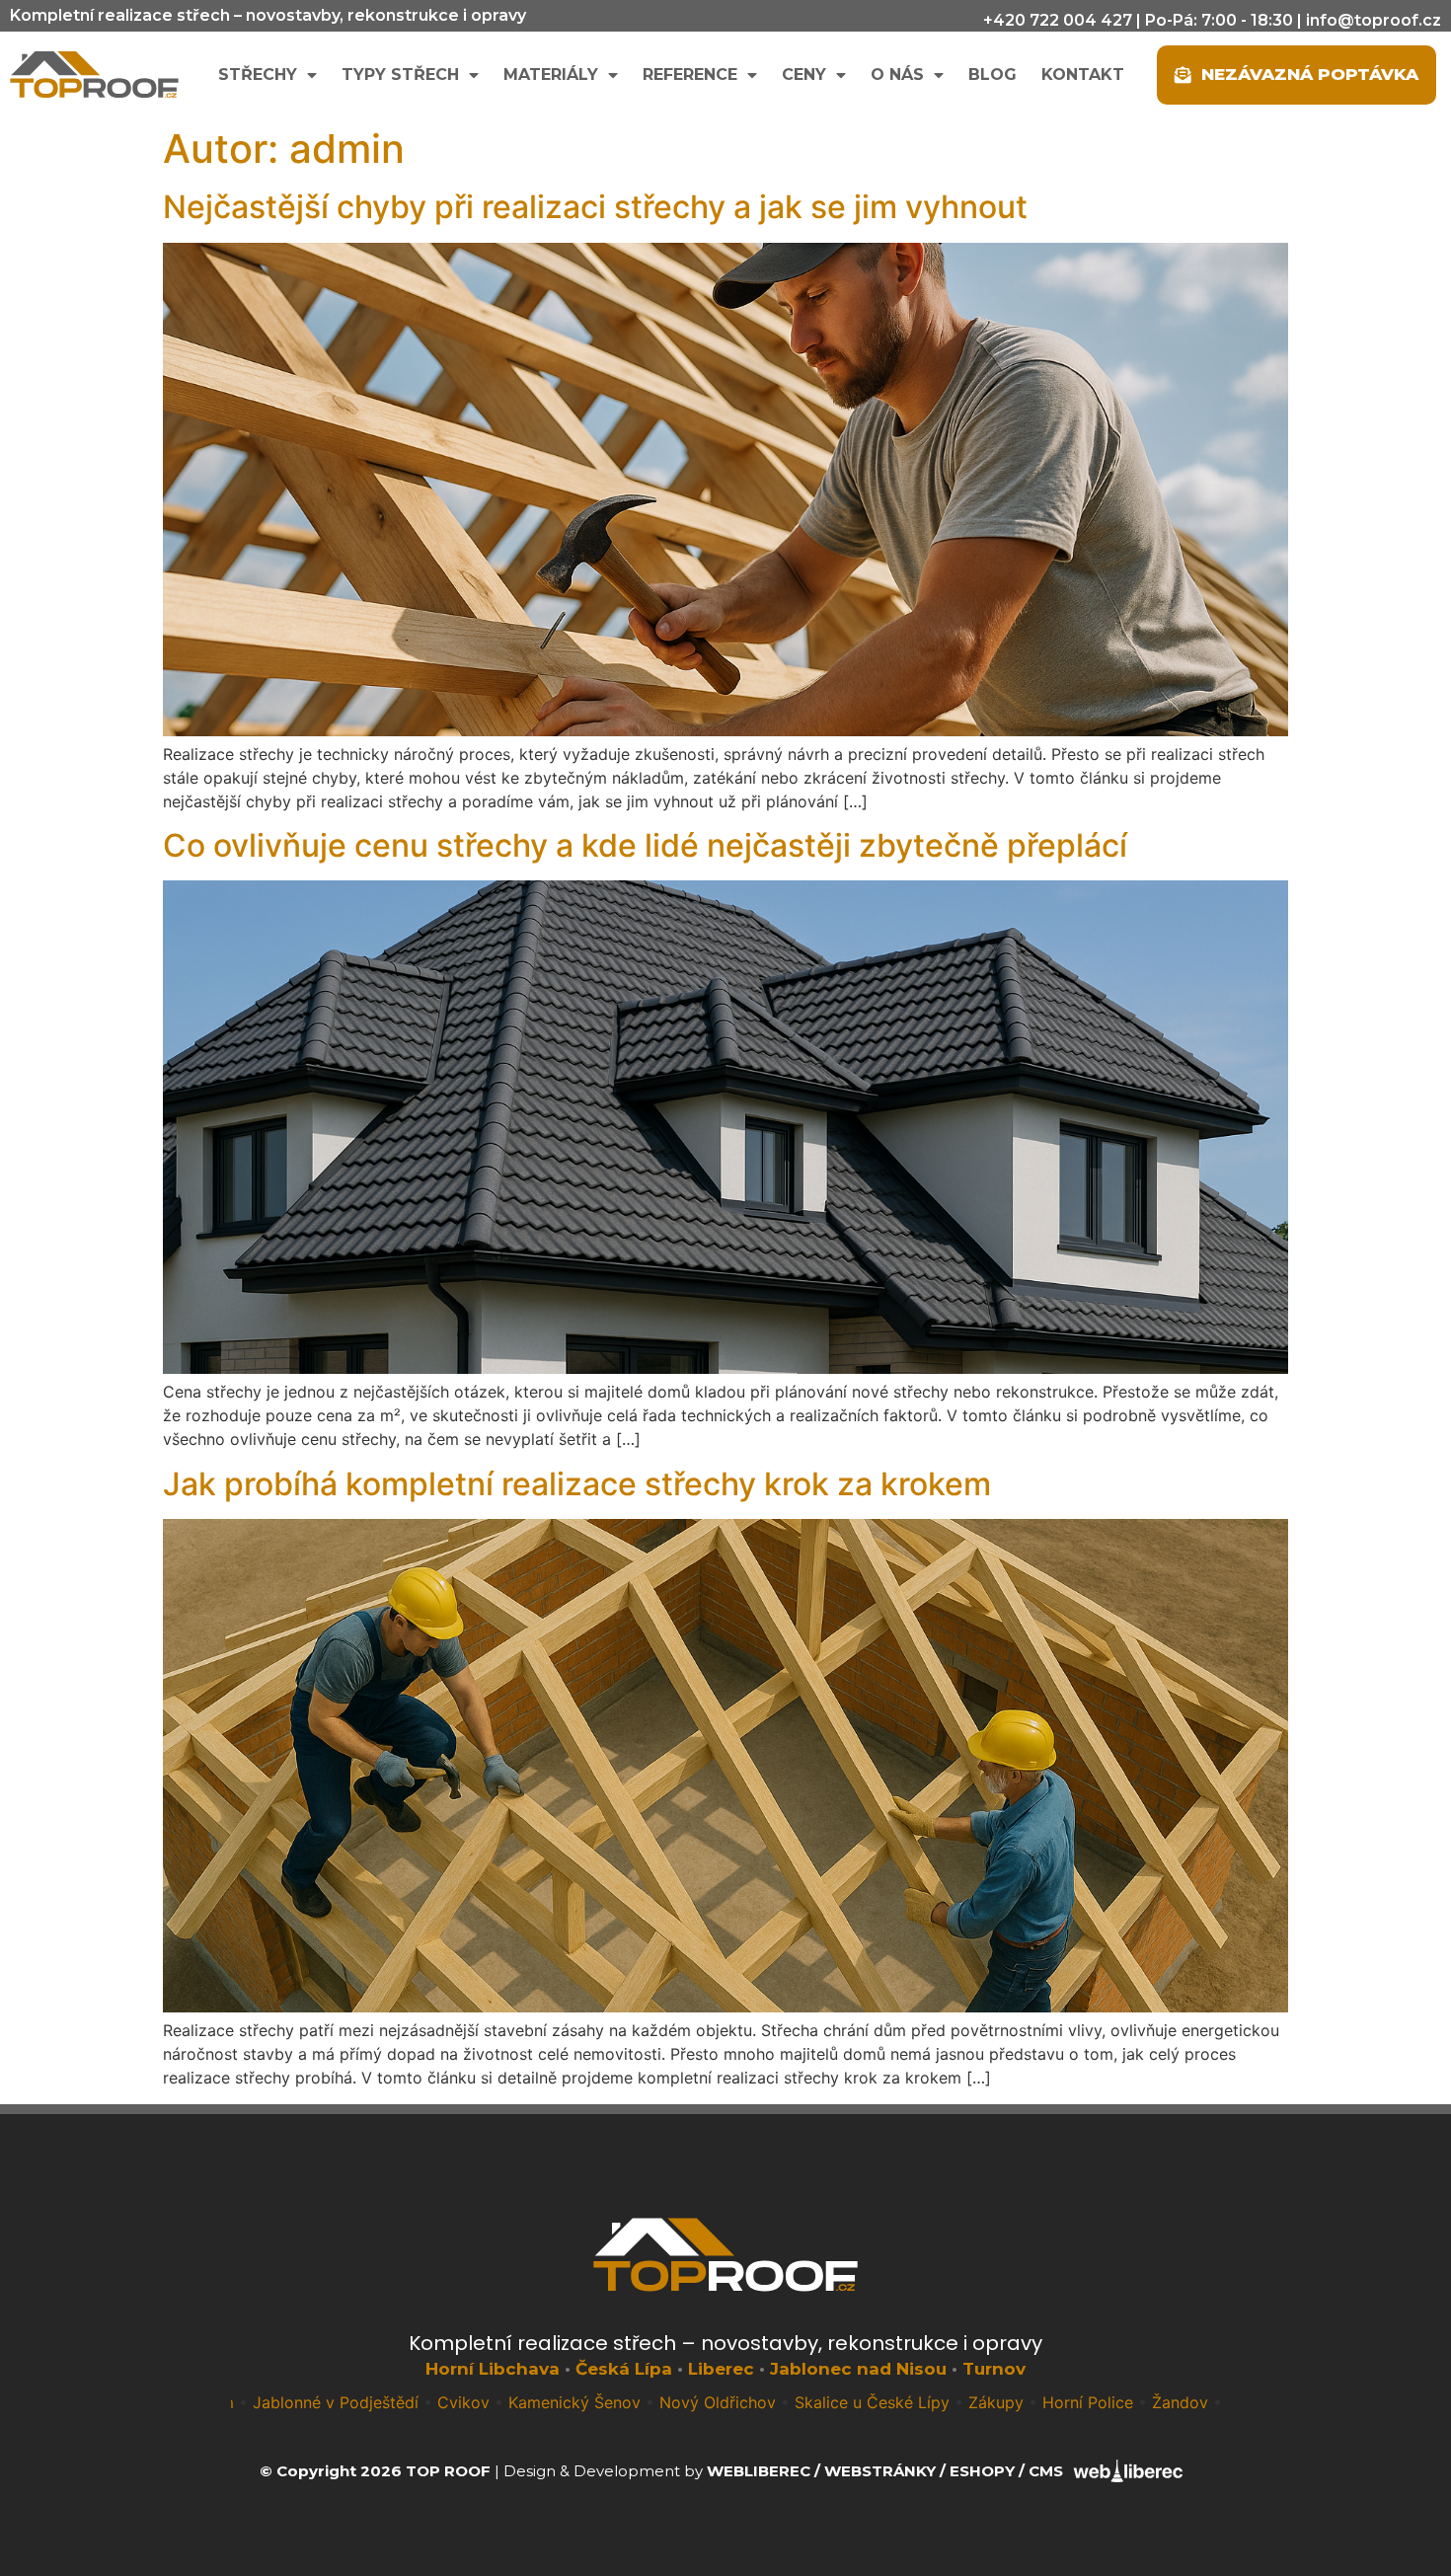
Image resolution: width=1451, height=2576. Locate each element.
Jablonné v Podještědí (230, 2402)
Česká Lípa (624, 2369)
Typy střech (400, 75)
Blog (993, 75)
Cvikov (358, 2402)
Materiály (551, 75)
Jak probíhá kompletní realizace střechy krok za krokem (577, 1484)
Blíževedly (1218, 2402)
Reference (690, 75)
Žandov (1074, 2402)
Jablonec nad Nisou (858, 2369)
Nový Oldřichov (612, 2402)
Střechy (258, 75)
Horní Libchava (493, 2369)
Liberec (721, 2369)
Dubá (1141, 2402)
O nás (897, 75)
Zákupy (890, 2402)
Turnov (994, 2369)
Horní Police (982, 2402)
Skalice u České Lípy (766, 2402)
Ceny (804, 75)
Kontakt (1083, 75)
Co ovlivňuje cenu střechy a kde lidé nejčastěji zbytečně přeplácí (645, 845)
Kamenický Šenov (469, 2402)
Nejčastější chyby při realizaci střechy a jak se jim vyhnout (595, 207)
